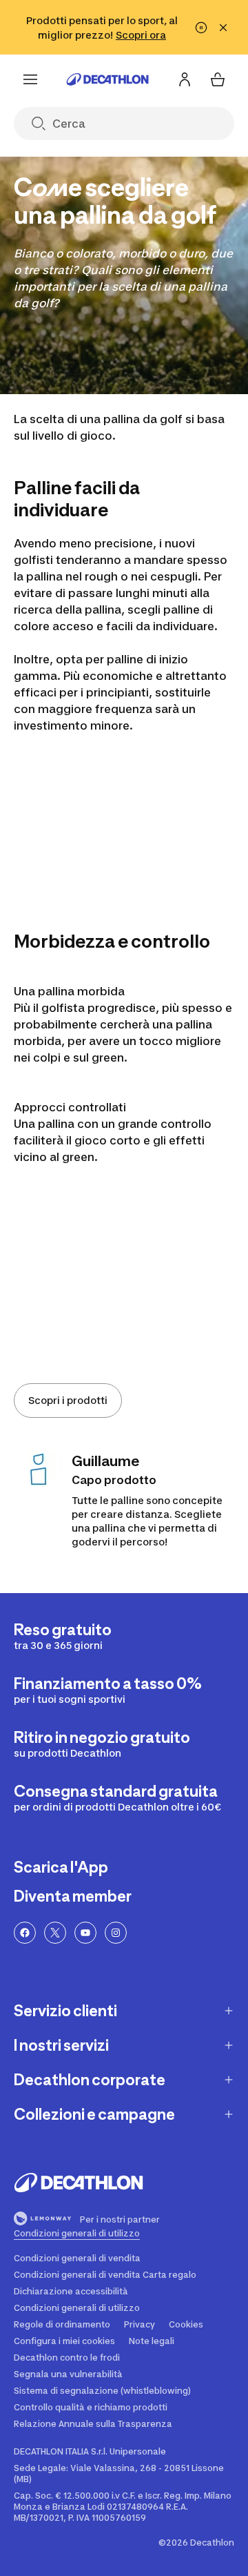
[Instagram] (116, 1933)
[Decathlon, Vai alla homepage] (107, 79)
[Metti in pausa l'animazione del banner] (201, 28)
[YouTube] (85, 1933)
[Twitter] (55, 1933)
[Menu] (30, 79)
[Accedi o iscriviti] (185, 79)
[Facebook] (25, 1933)
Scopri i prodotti (68, 1400)
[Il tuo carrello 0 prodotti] (218, 79)
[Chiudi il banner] (223, 28)
